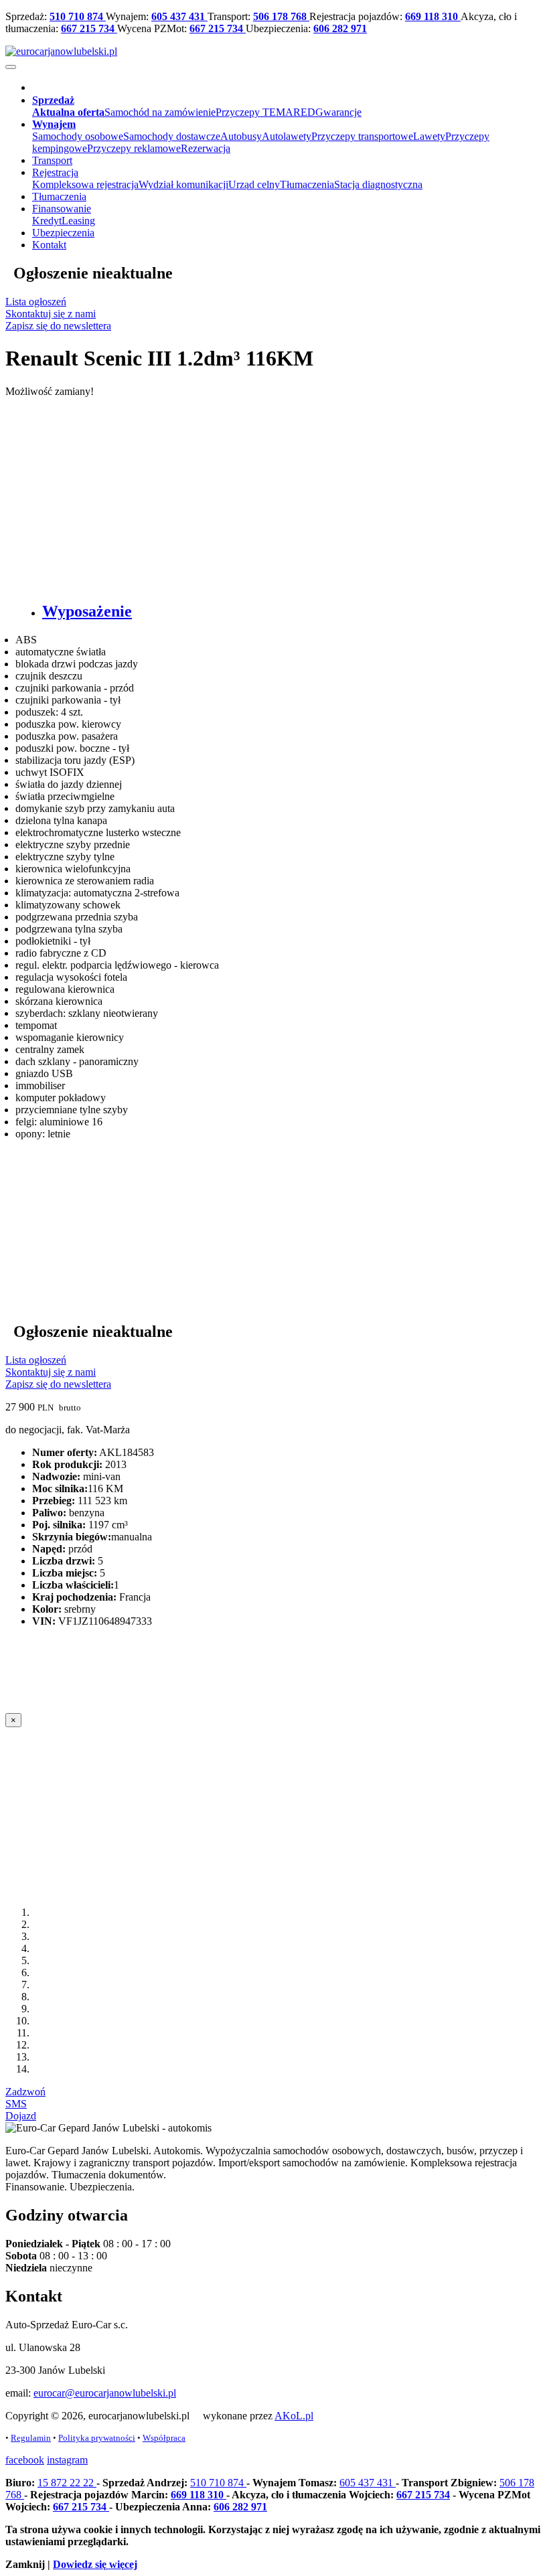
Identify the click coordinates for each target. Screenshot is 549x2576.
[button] (53, 100)
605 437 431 (179, 16)
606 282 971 (340, 28)
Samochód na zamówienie (160, 112)
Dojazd (21, 2116)
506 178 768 (281, 16)
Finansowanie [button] (62, 209)
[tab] (288, 612)
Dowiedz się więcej (95, 2564)
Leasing (78, 221)
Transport (52, 160)
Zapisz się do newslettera (58, 326)
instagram (67, 2460)
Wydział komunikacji (183, 184)
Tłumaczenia (307, 184)
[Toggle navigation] (11, 67)
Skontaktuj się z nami (51, 314)
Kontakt (49, 245)
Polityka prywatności (97, 2438)
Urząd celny (254, 184)
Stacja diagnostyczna (378, 184)
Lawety (429, 136)
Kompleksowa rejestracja (85, 184)
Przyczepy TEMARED (265, 112)
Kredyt (47, 221)
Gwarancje (338, 112)
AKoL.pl (294, 2416)
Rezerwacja (206, 148)
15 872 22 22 (67, 2483)
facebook (25, 2460)
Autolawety (287, 136)
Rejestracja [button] (55, 172)
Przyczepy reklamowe (134, 148)
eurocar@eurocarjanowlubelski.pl (105, 2393)
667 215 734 (89, 28)
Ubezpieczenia (63, 233)
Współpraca (164, 2438)
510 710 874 (78, 16)
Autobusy (241, 136)
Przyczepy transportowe (362, 136)
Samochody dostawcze (172, 136)
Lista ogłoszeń (36, 302)
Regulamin (31, 2438)
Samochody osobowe (78, 136)
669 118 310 (433, 16)
